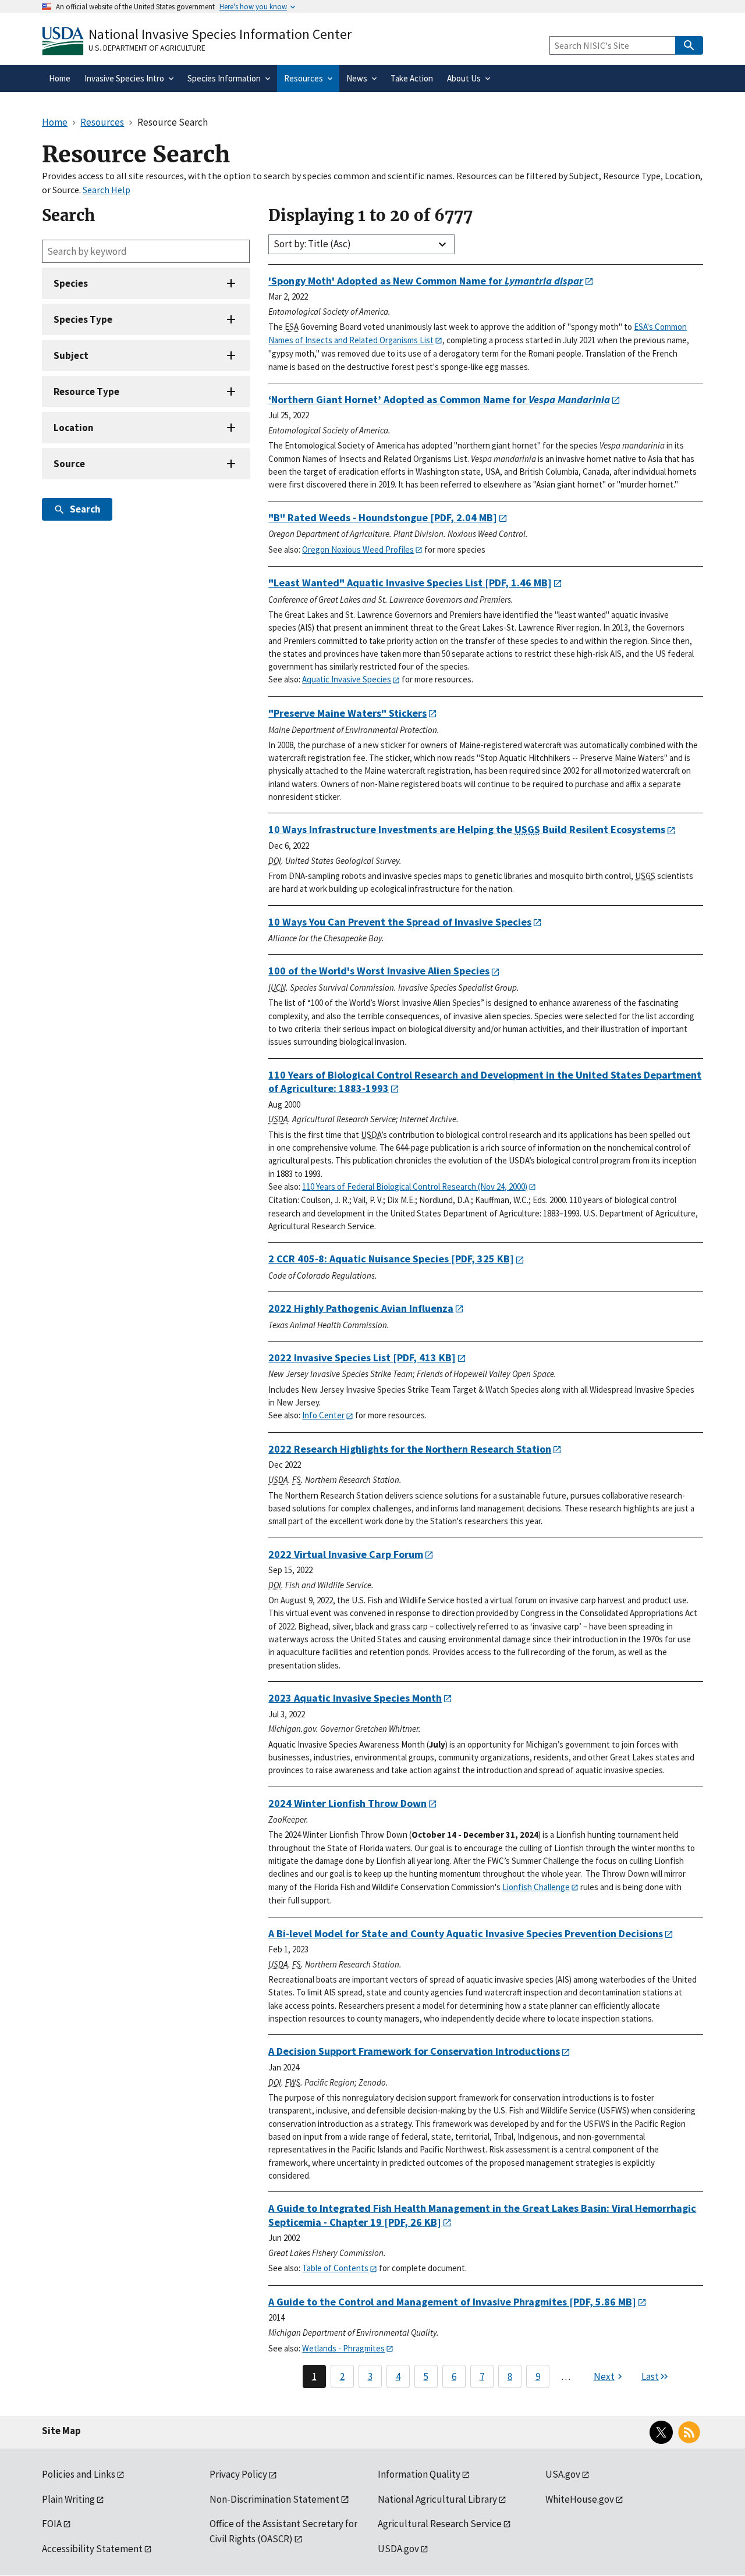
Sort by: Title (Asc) (312, 244)
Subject (71, 355)
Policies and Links (79, 2474)
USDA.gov (398, 2549)
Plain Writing (68, 2499)
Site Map (61, 2431)
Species (71, 283)
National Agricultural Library (437, 2499)
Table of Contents (335, 2268)
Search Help (107, 190)
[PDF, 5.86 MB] (452, 2302)
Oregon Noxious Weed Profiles (358, 549)
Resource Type (86, 392)
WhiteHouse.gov (580, 2499)
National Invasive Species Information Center (220, 34)
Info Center (323, 1415)
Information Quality (419, 2474)
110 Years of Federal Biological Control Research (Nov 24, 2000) (415, 1186)
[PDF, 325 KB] (391, 1259)
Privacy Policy (238, 2474)
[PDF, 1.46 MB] (410, 583)
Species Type (83, 319)
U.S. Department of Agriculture (147, 48)
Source (69, 464)
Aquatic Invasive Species (347, 679)
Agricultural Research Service (440, 2524)
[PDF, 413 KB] (362, 1358)
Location (74, 428)
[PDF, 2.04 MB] (383, 517)
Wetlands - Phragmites (343, 2348)
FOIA (52, 2524)
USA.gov (563, 2474)
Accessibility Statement (92, 2549)
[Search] (689, 45)
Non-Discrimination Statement (274, 2499)
